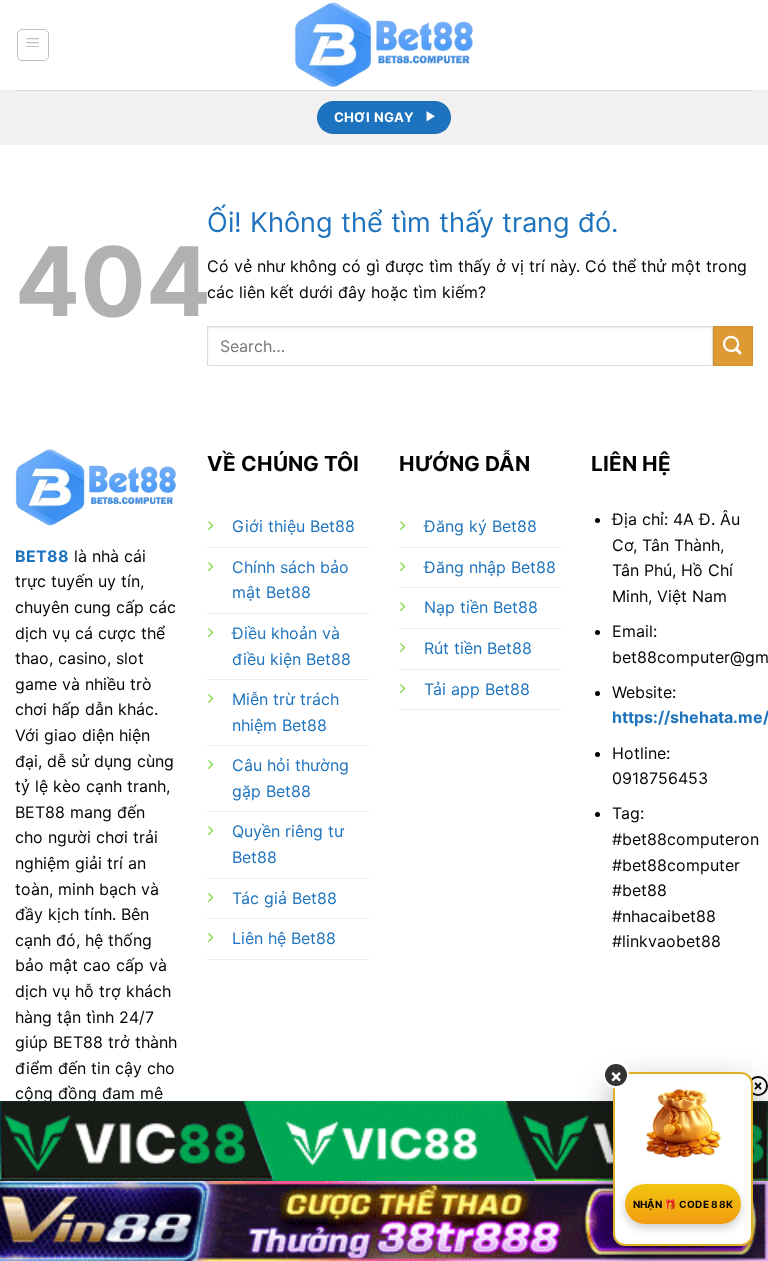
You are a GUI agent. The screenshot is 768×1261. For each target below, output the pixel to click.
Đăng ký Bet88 (480, 526)
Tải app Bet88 (477, 689)
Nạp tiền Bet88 (481, 607)
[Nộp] (733, 345)
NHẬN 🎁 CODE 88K (683, 1204)
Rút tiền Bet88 (478, 648)
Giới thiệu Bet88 (293, 526)
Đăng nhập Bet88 (490, 567)
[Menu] (33, 45)
